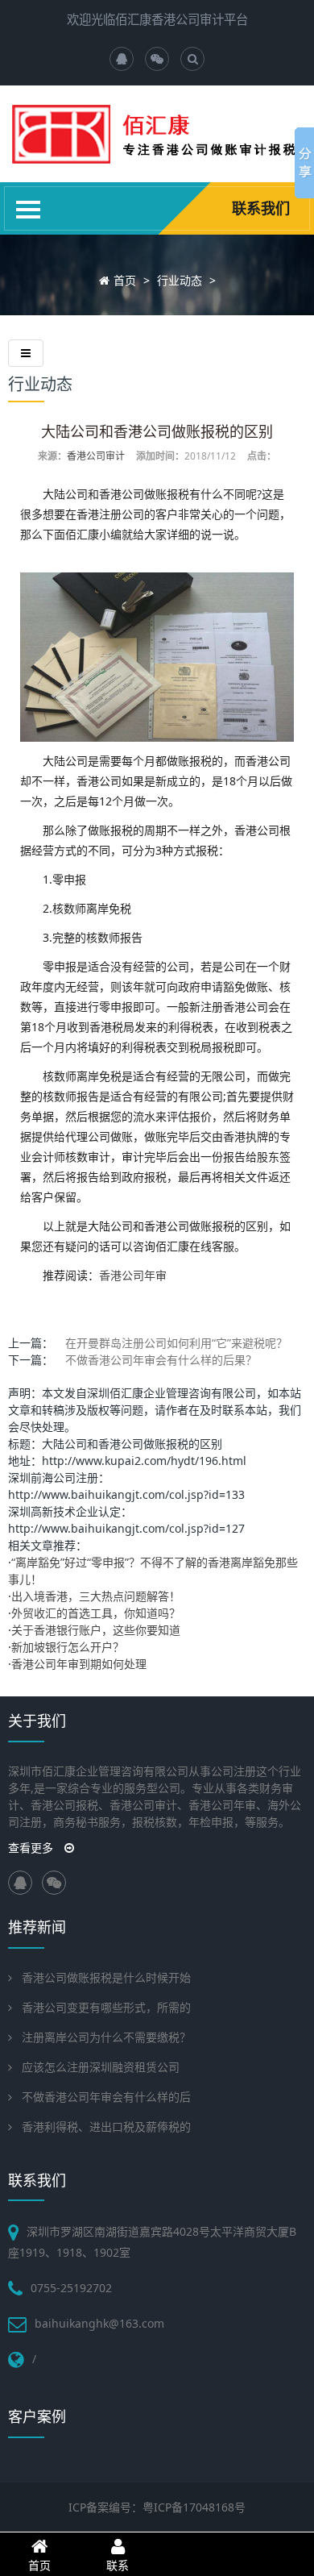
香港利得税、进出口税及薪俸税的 (106, 2127)
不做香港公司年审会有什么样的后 (106, 2097)
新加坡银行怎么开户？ (68, 1647)
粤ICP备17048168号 (194, 2507)
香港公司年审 (133, 1275)
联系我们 (261, 208)
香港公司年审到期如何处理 (79, 1664)
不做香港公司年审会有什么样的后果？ (161, 1360)
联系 (118, 2565)
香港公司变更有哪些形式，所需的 (106, 2007)
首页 (125, 280)
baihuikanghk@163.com (99, 2323)
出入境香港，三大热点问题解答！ (96, 1596)
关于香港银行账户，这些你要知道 (96, 1630)
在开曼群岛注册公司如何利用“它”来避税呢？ (176, 1343)
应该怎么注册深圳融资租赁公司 (101, 2067)
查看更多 (32, 1848)
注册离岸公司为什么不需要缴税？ (106, 2037)
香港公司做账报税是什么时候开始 (106, 1977)
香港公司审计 (96, 456)
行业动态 (180, 280)
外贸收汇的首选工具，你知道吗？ (96, 1613)
